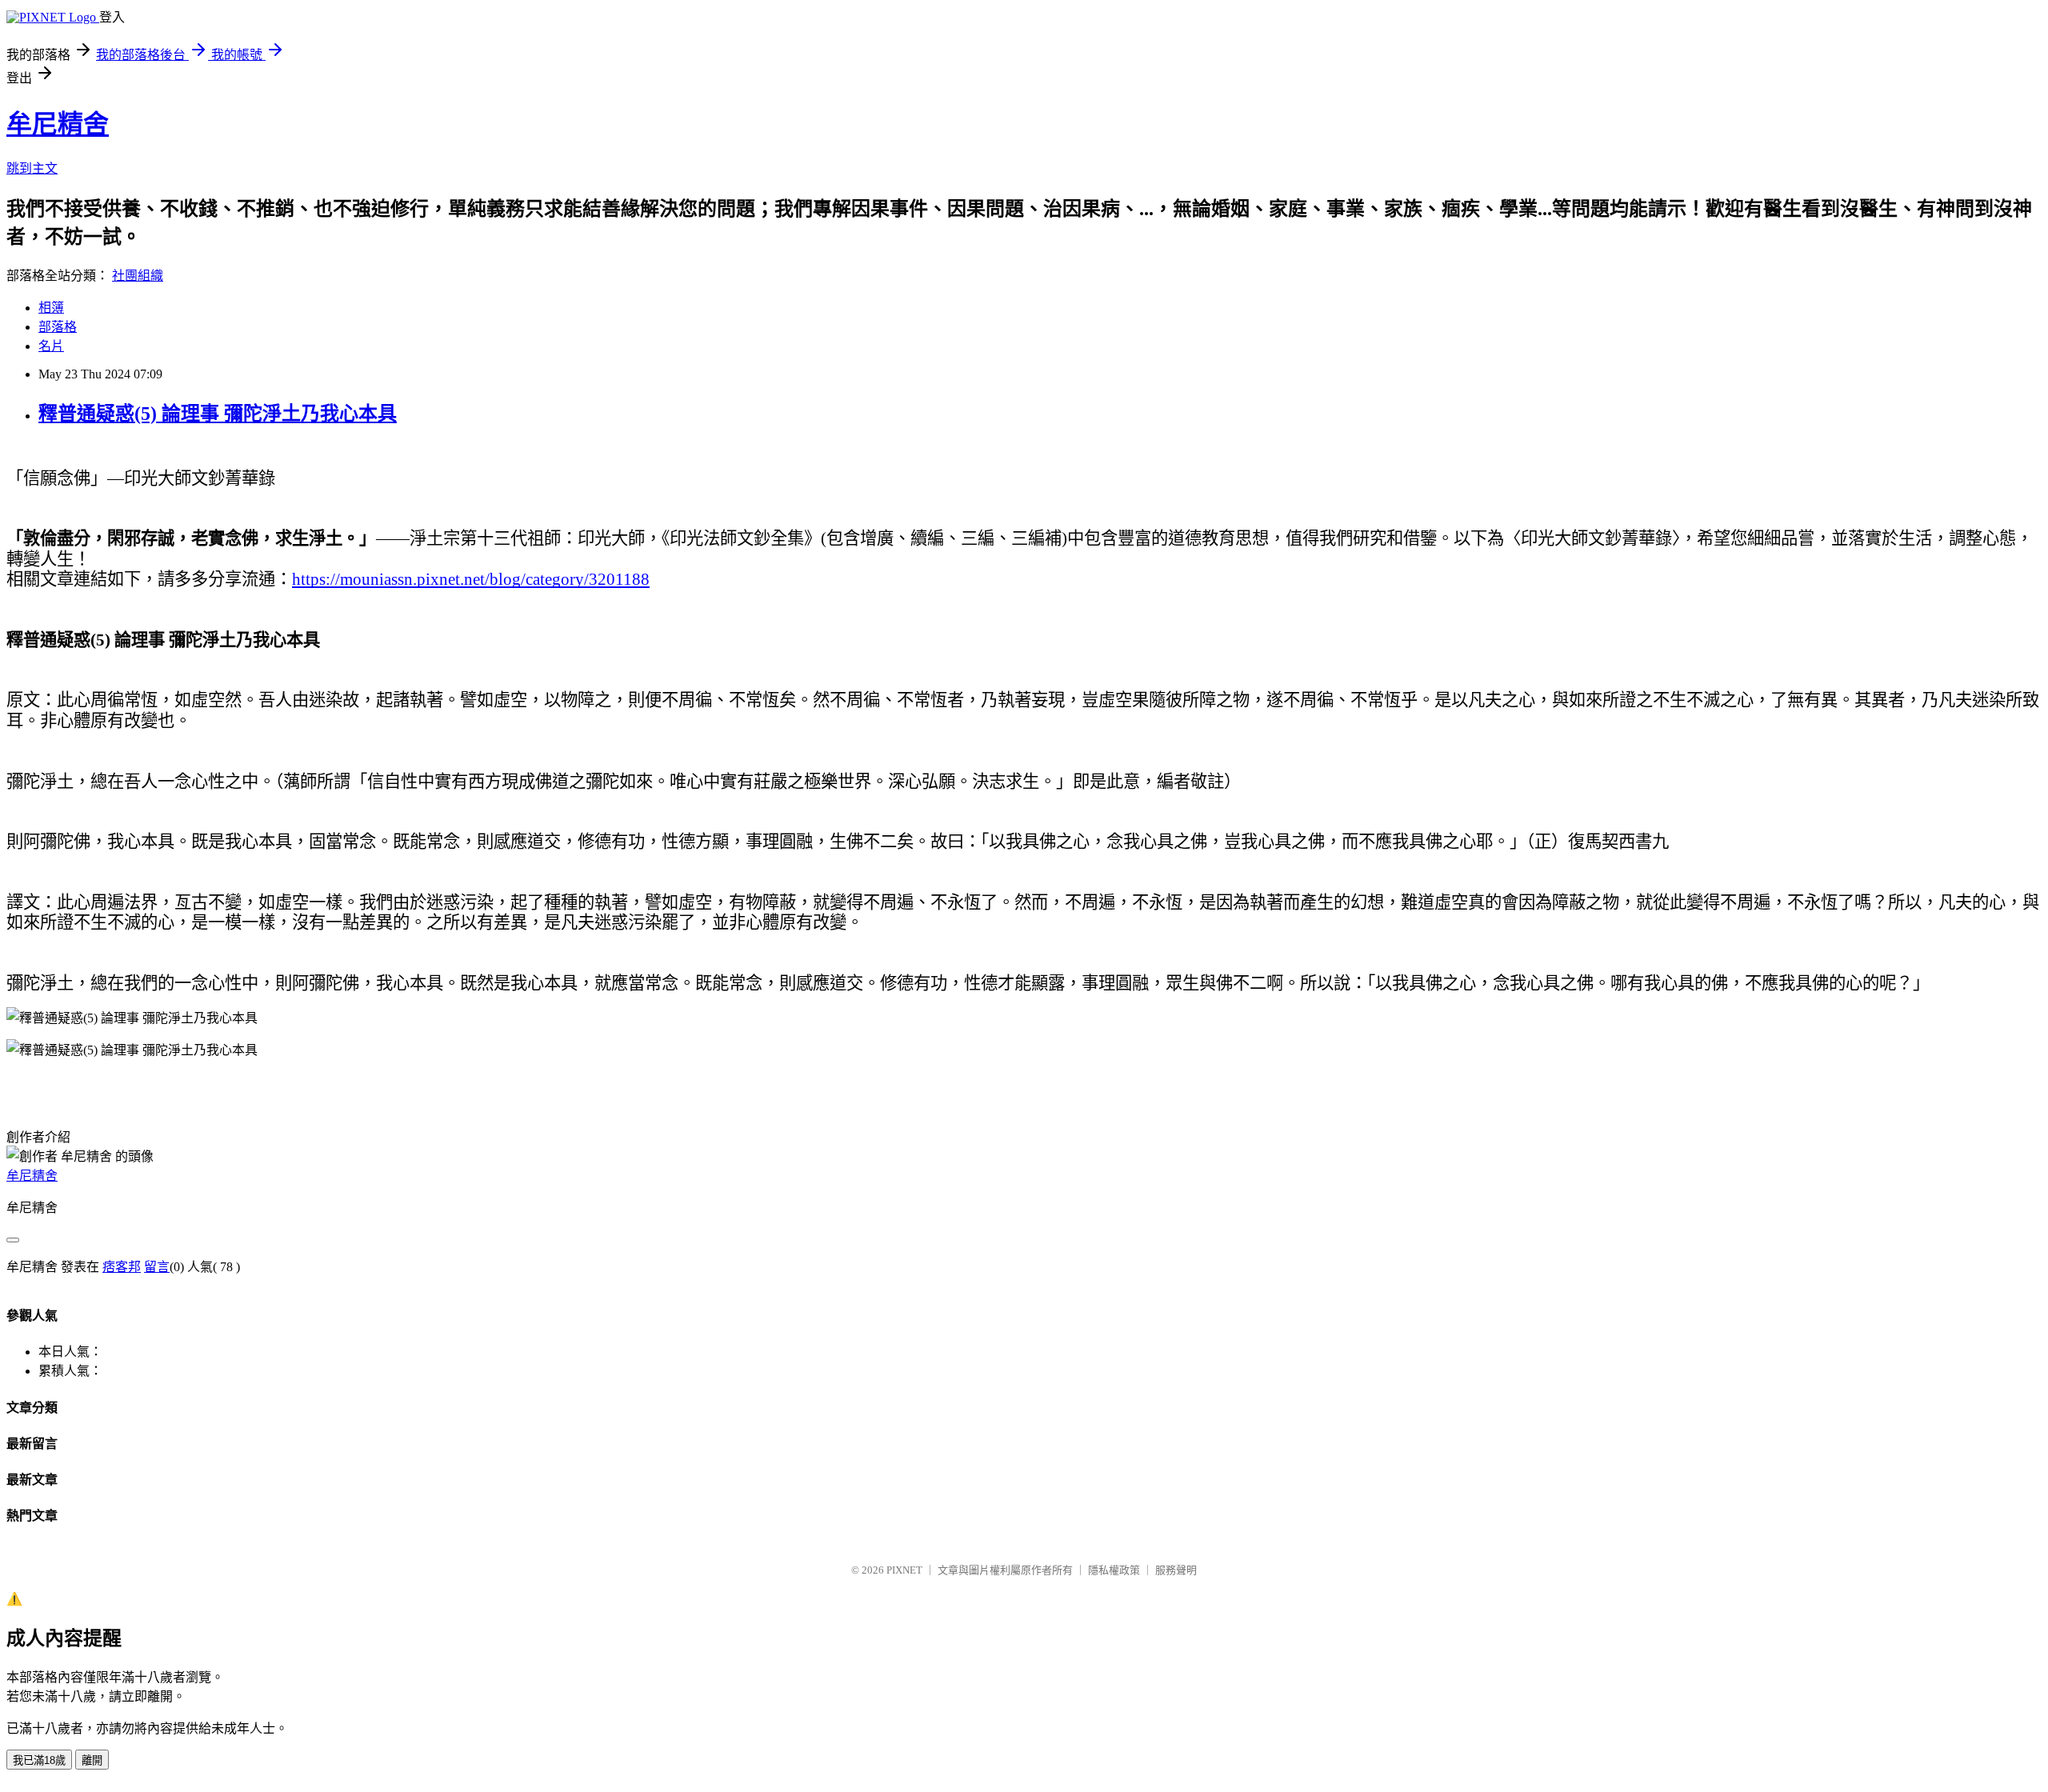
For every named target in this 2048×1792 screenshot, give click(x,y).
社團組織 (138, 276)
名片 (51, 346)
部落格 (58, 327)
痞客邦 (122, 1267)
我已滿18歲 (39, 1760)
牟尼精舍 (58, 124)
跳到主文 (32, 168)
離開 (92, 1760)
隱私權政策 (1114, 1570)
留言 (157, 1267)
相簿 (51, 308)
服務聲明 (1176, 1570)
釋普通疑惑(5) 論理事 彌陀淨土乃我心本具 (218, 414)
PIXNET (904, 1570)
